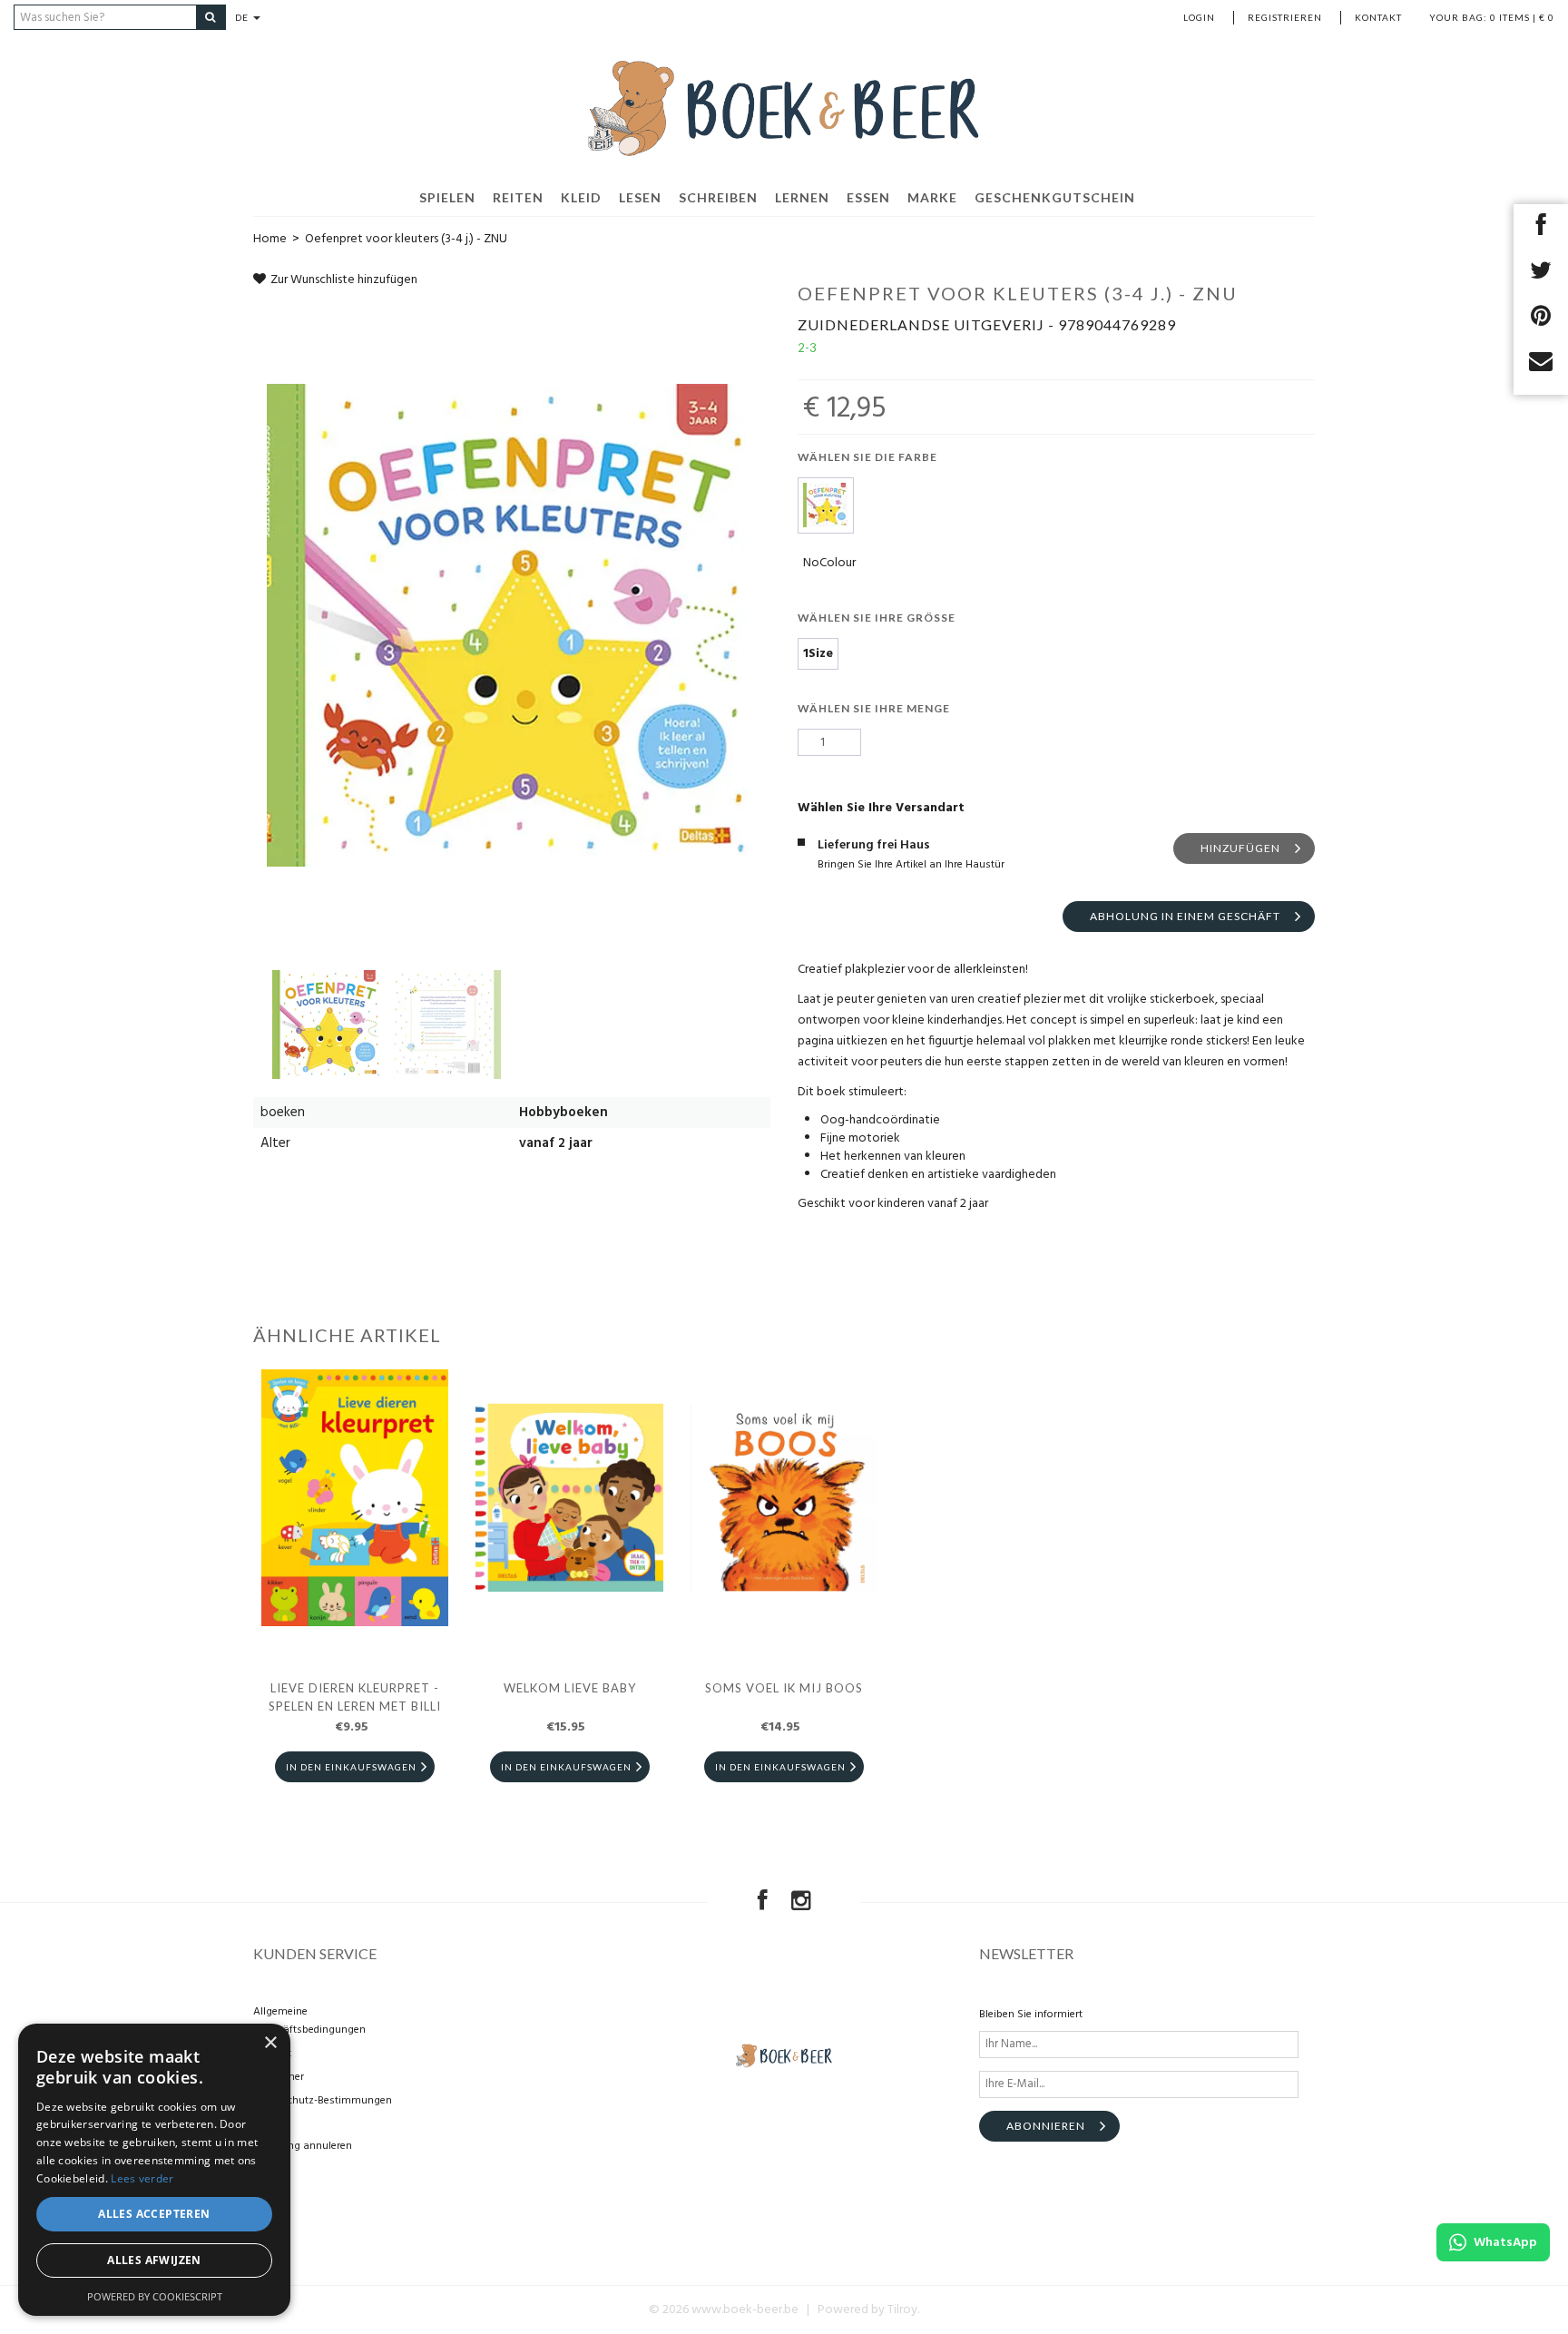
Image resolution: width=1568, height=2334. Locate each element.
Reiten (518, 197)
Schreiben (718, 197)
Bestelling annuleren (303, 2146)
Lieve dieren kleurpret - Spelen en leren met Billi (355, 1697)
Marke (932, 197)
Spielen (447, 197)
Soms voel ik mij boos (784, 1688)
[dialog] (154, 2170)
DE (243, 17)
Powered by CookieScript (155, 2296)
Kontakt (1378, 17)
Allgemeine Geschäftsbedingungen (309, 2021)
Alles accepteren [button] (154, 2214)
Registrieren (1285, 17)
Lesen (640, 197)
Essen (868, 197)
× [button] (270, 2043)
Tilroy (902, 2310)
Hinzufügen (1240, 848)
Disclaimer (279, 2077)
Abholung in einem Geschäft (1185, 916)
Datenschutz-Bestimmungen (323, 2101)
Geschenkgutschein (1055, 197)
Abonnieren (1046, 2126)
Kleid (581, 197)
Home (270, 239)
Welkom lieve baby (570, 1688)
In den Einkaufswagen (351, 1767)
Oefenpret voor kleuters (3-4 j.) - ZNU (406, 239)
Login (1199, 17)
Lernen (802, 197)
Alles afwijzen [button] (154, 2260)
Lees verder (142, 2178)
